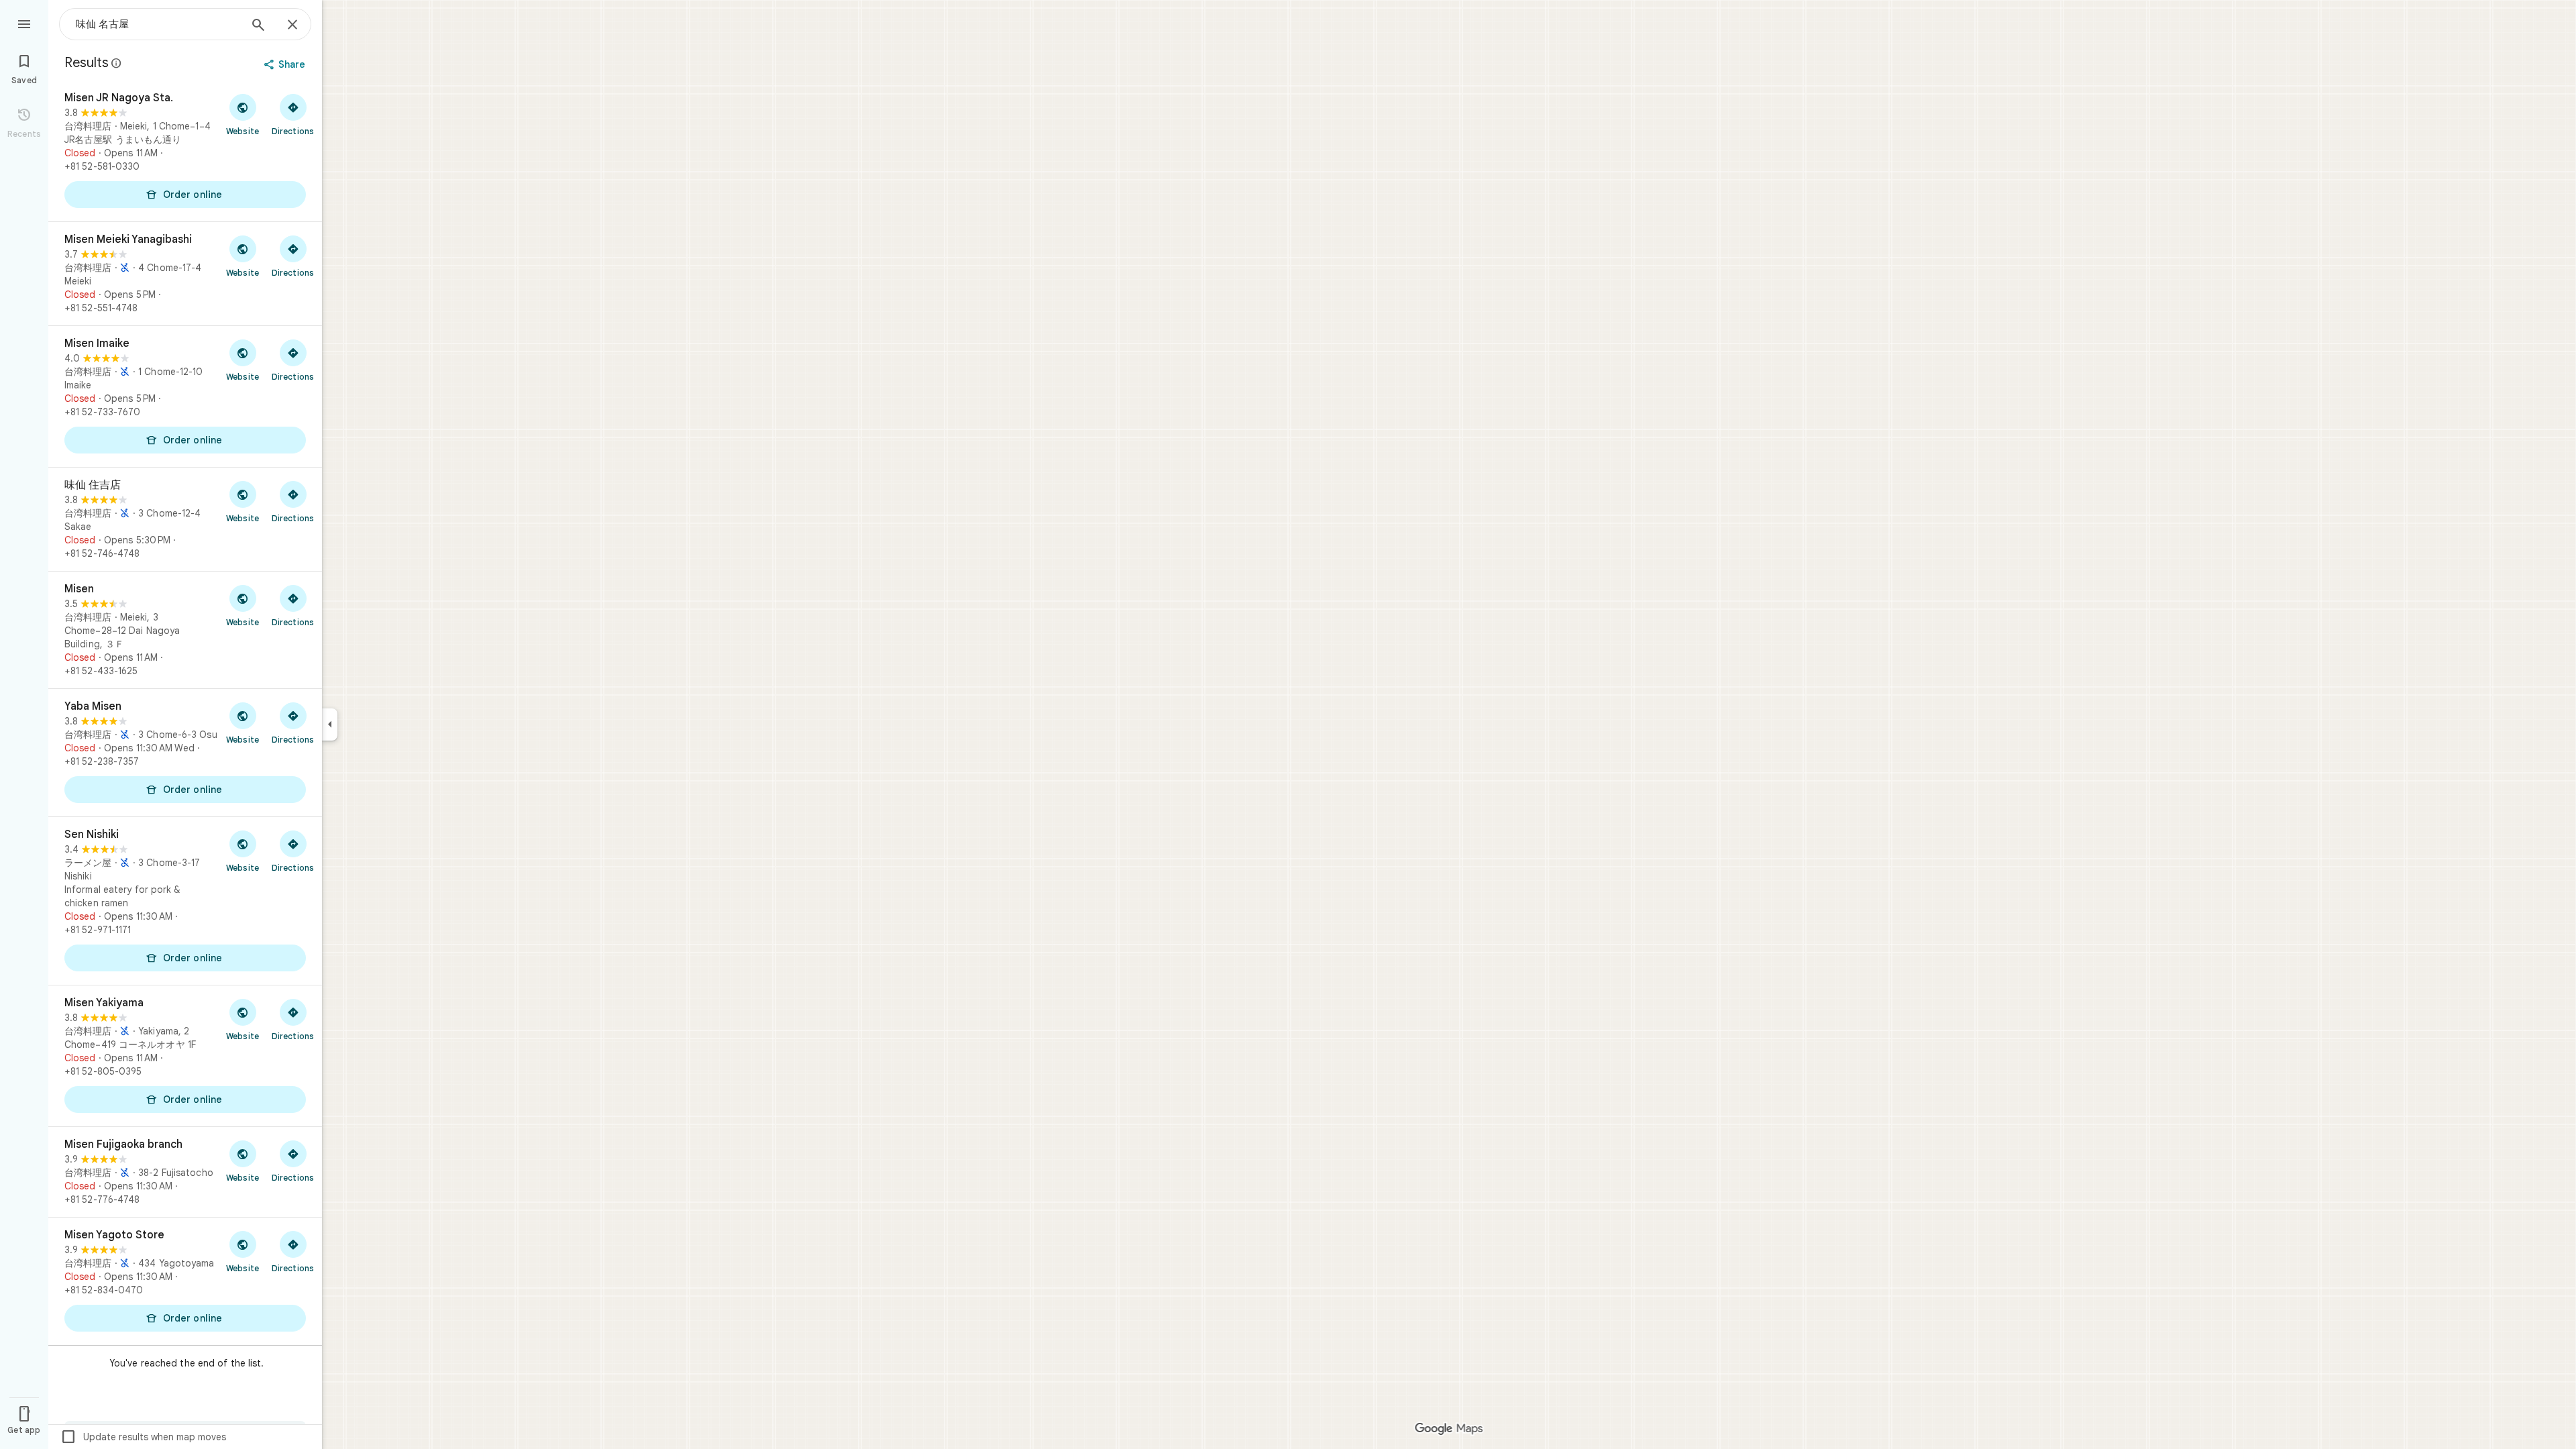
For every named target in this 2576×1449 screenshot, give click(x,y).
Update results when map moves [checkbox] (143, 1437)
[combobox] (158, 24)
